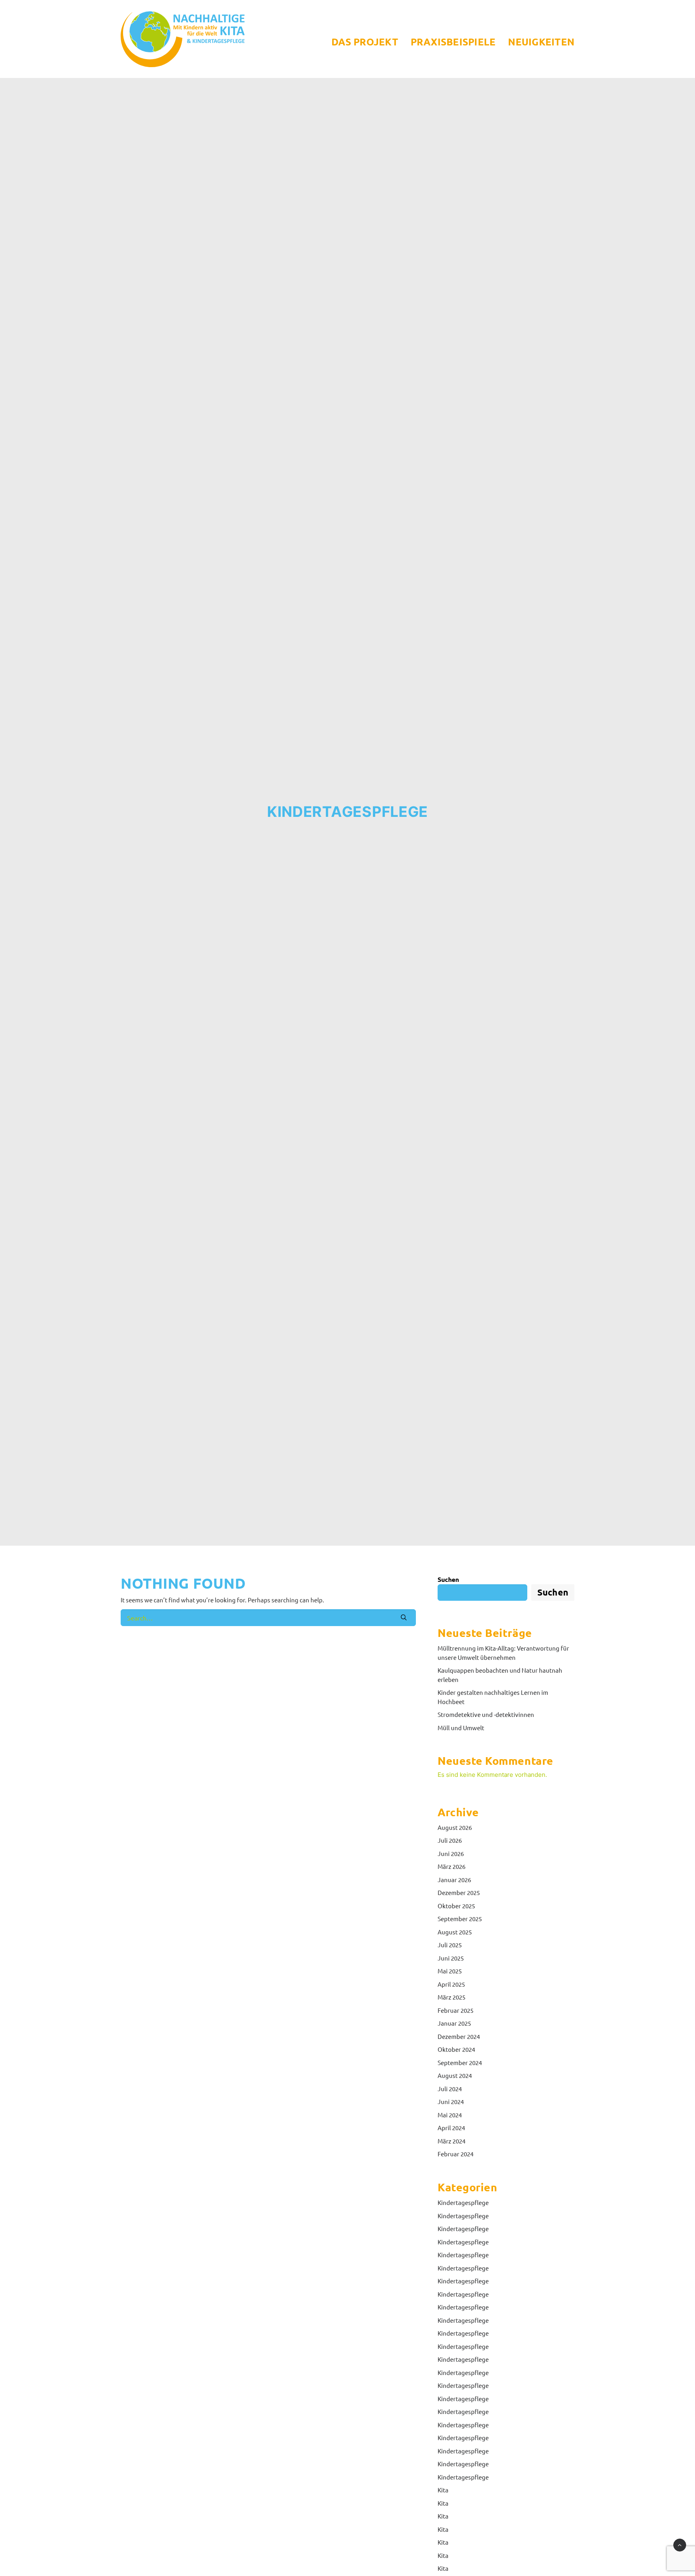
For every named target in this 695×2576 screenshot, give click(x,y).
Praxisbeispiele (453, 42)
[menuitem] (368, 42)
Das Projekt (365, 42)
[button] (404, 1617)
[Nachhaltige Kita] (183, 39)
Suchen (448, 1579)
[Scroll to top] (680, 2544)
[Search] (268, 1618)
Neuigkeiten (541, 42)
